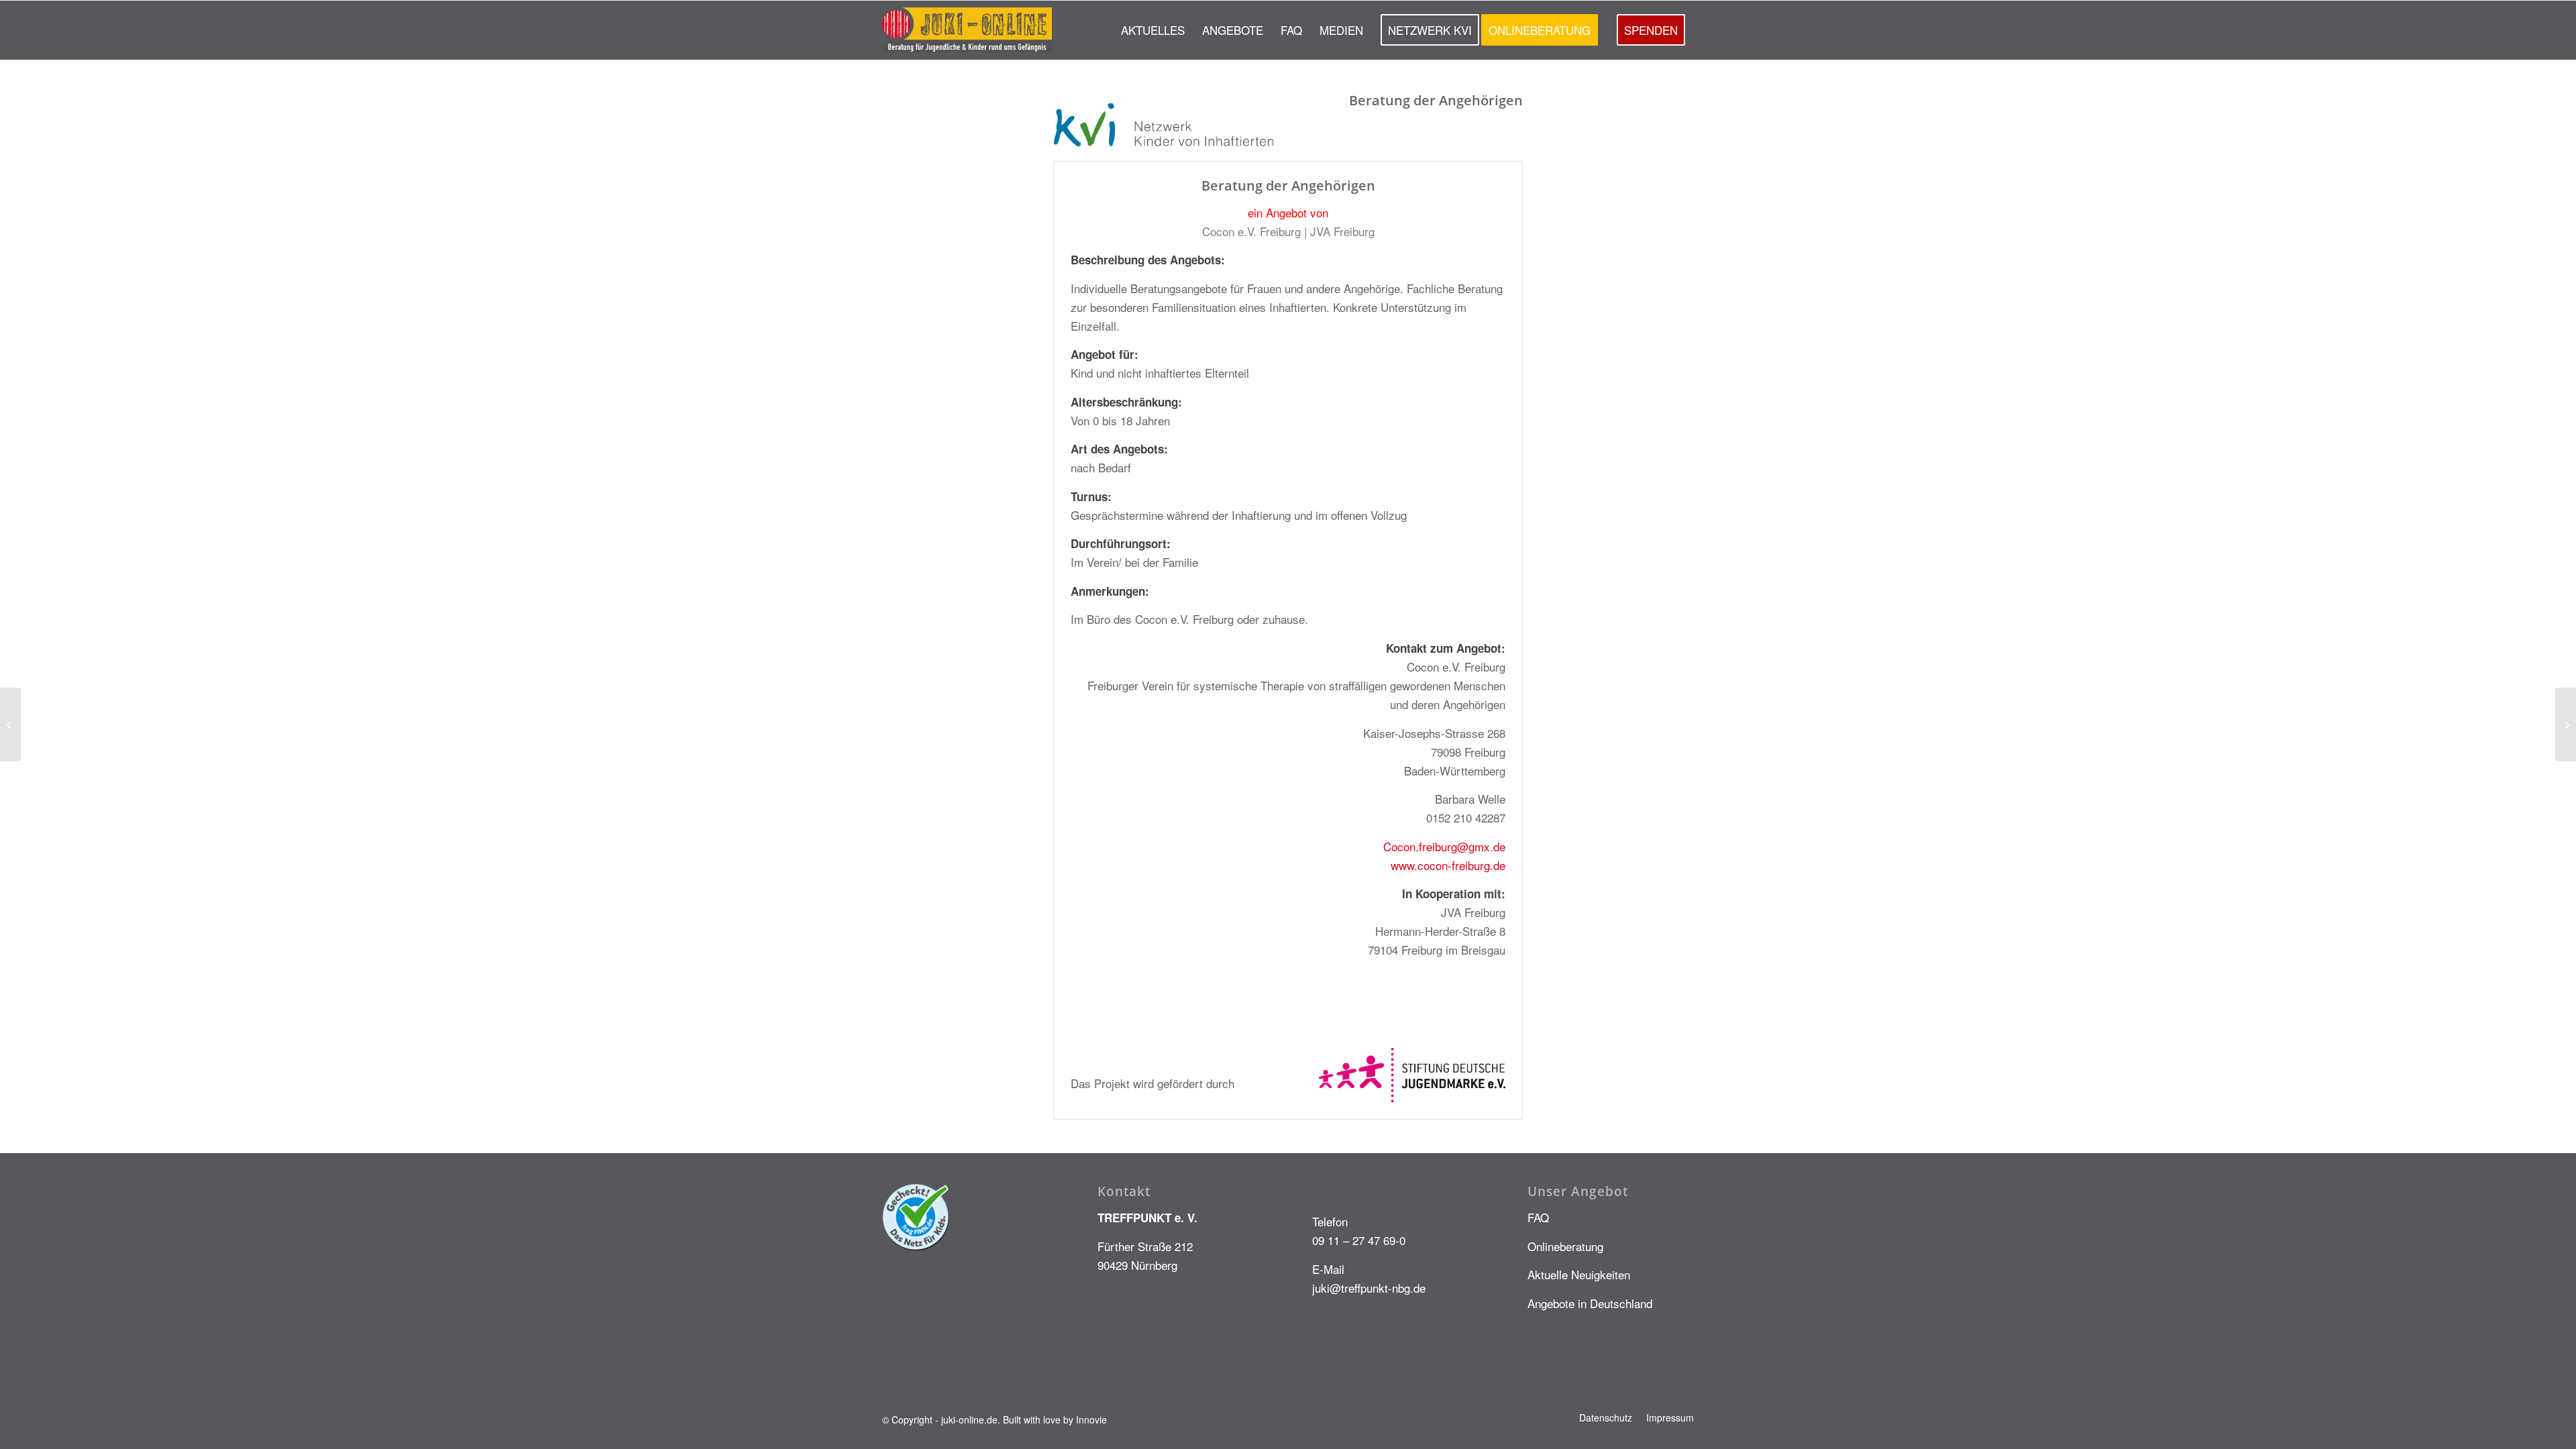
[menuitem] (1153, 30)
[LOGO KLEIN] (967, 30)
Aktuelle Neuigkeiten (1579, 1274)
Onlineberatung (1565, 1246)
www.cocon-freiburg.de (1448, 865)
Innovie (1091, 1419)
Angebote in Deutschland (1590, 1303)
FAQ (1538, 1217)
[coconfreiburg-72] (10, 724)
